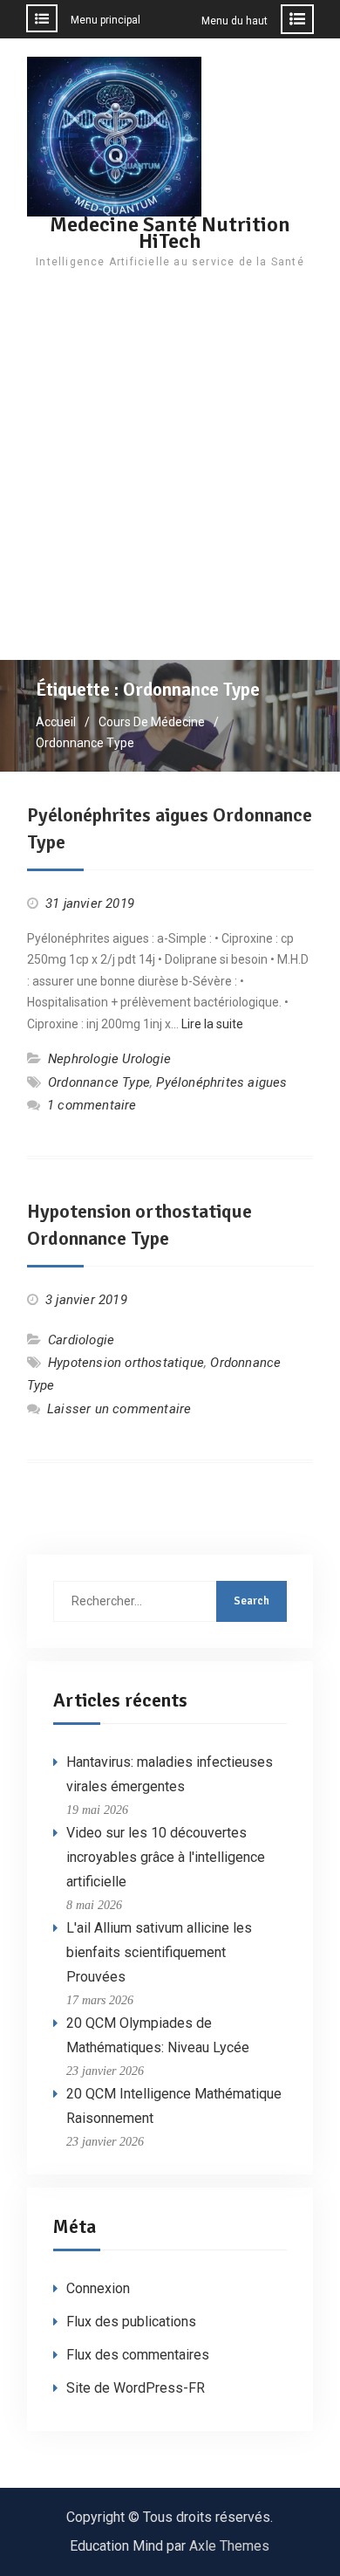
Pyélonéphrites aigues (221, 1082)
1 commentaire (92, 1105)
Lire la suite (212, 1024)
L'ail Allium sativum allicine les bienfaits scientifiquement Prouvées (159, 1952)
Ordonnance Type (99, 1082)
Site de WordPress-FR (136, 2388)
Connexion (98, 2288)
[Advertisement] (170, 481)
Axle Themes (229, 2546)
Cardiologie (81, 1340)
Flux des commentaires (138, 2355)
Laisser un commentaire (119, 1409)
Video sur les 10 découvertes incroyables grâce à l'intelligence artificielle (166, 1857)
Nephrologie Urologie (109, 1059)
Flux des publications (131, 2322)
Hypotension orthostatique (126, 1363)
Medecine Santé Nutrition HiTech (170, 233)
